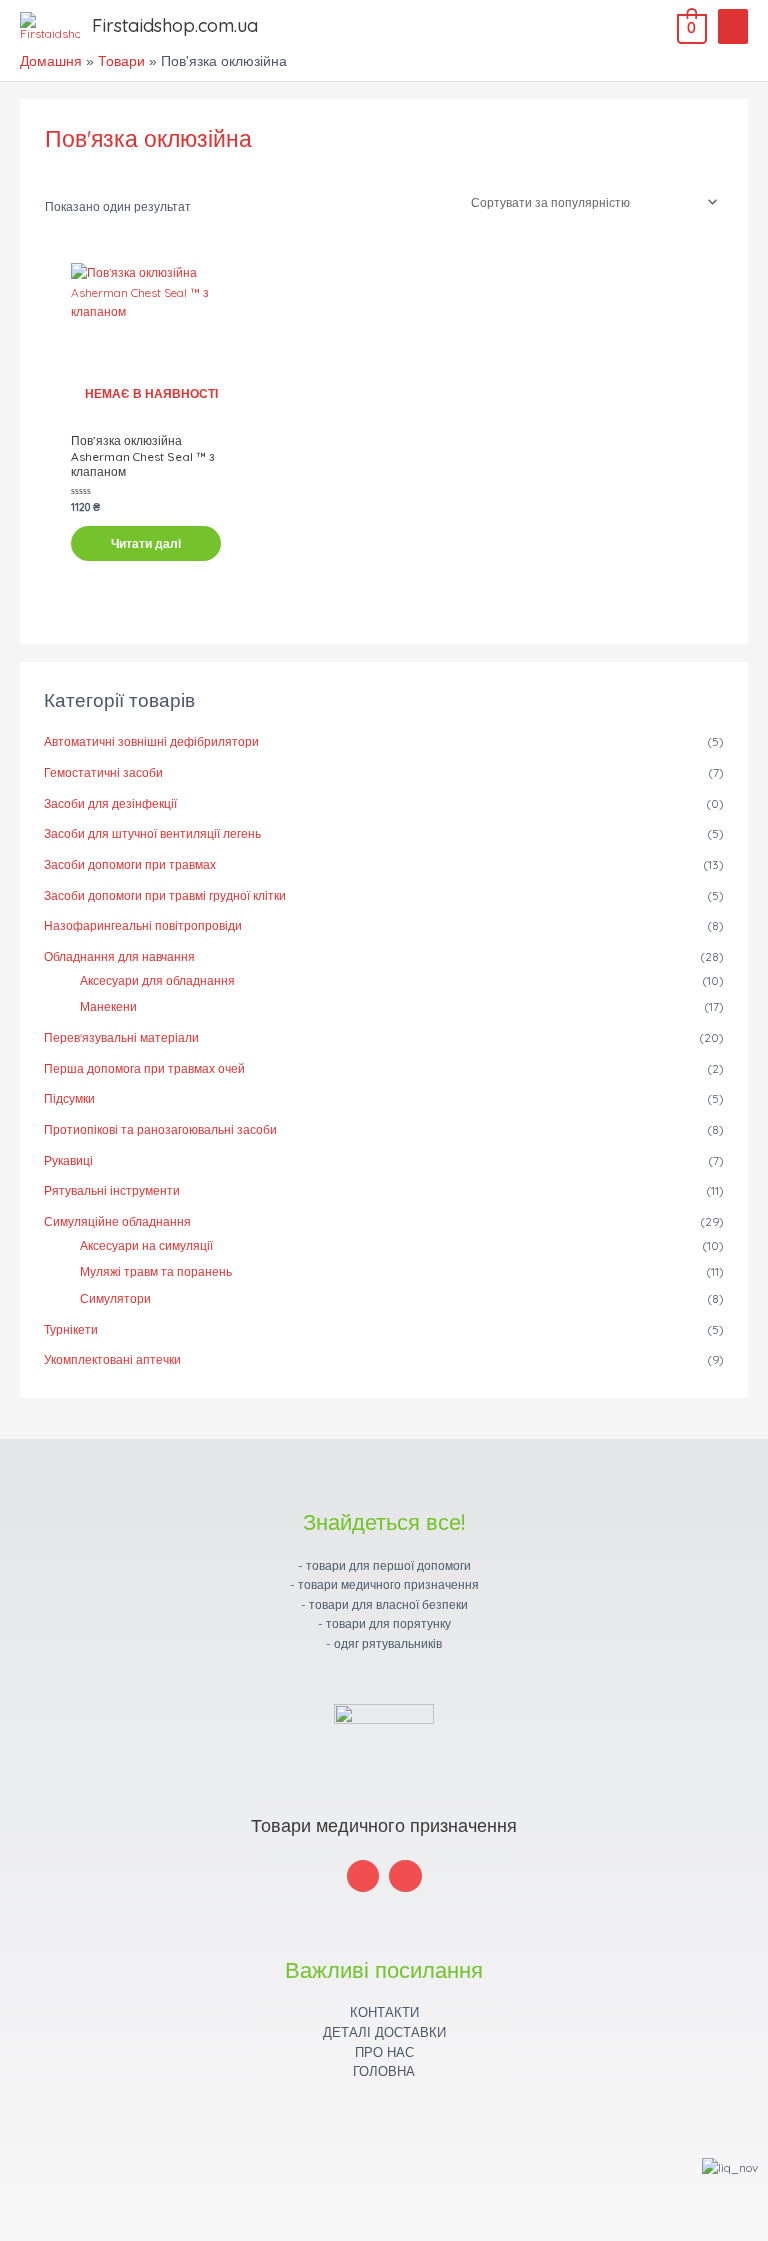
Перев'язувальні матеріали (121, 1037)
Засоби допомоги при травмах (130, 864)
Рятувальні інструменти (112, 1190)
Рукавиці (68, 1160)
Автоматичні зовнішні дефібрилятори (151, 741)
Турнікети (71, 1329)
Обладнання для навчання (119, 956)
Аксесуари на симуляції (146, 1245)
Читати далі (146, 543)
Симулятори (115, 1298)
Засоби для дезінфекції (110, 803)
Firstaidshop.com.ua (175, 25)
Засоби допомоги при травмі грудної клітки (165, 895)
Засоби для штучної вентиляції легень (152, 833)
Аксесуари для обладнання (157, 980)
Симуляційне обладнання (117, 1221)
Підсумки (69, 1098)
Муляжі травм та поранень (156, 1271)
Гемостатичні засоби (103, 772)
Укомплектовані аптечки (112, 1359)
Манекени (108, 1006)
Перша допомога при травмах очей (144, 1068)
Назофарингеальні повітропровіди (143, 925)
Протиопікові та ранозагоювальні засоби (160, 1129)
